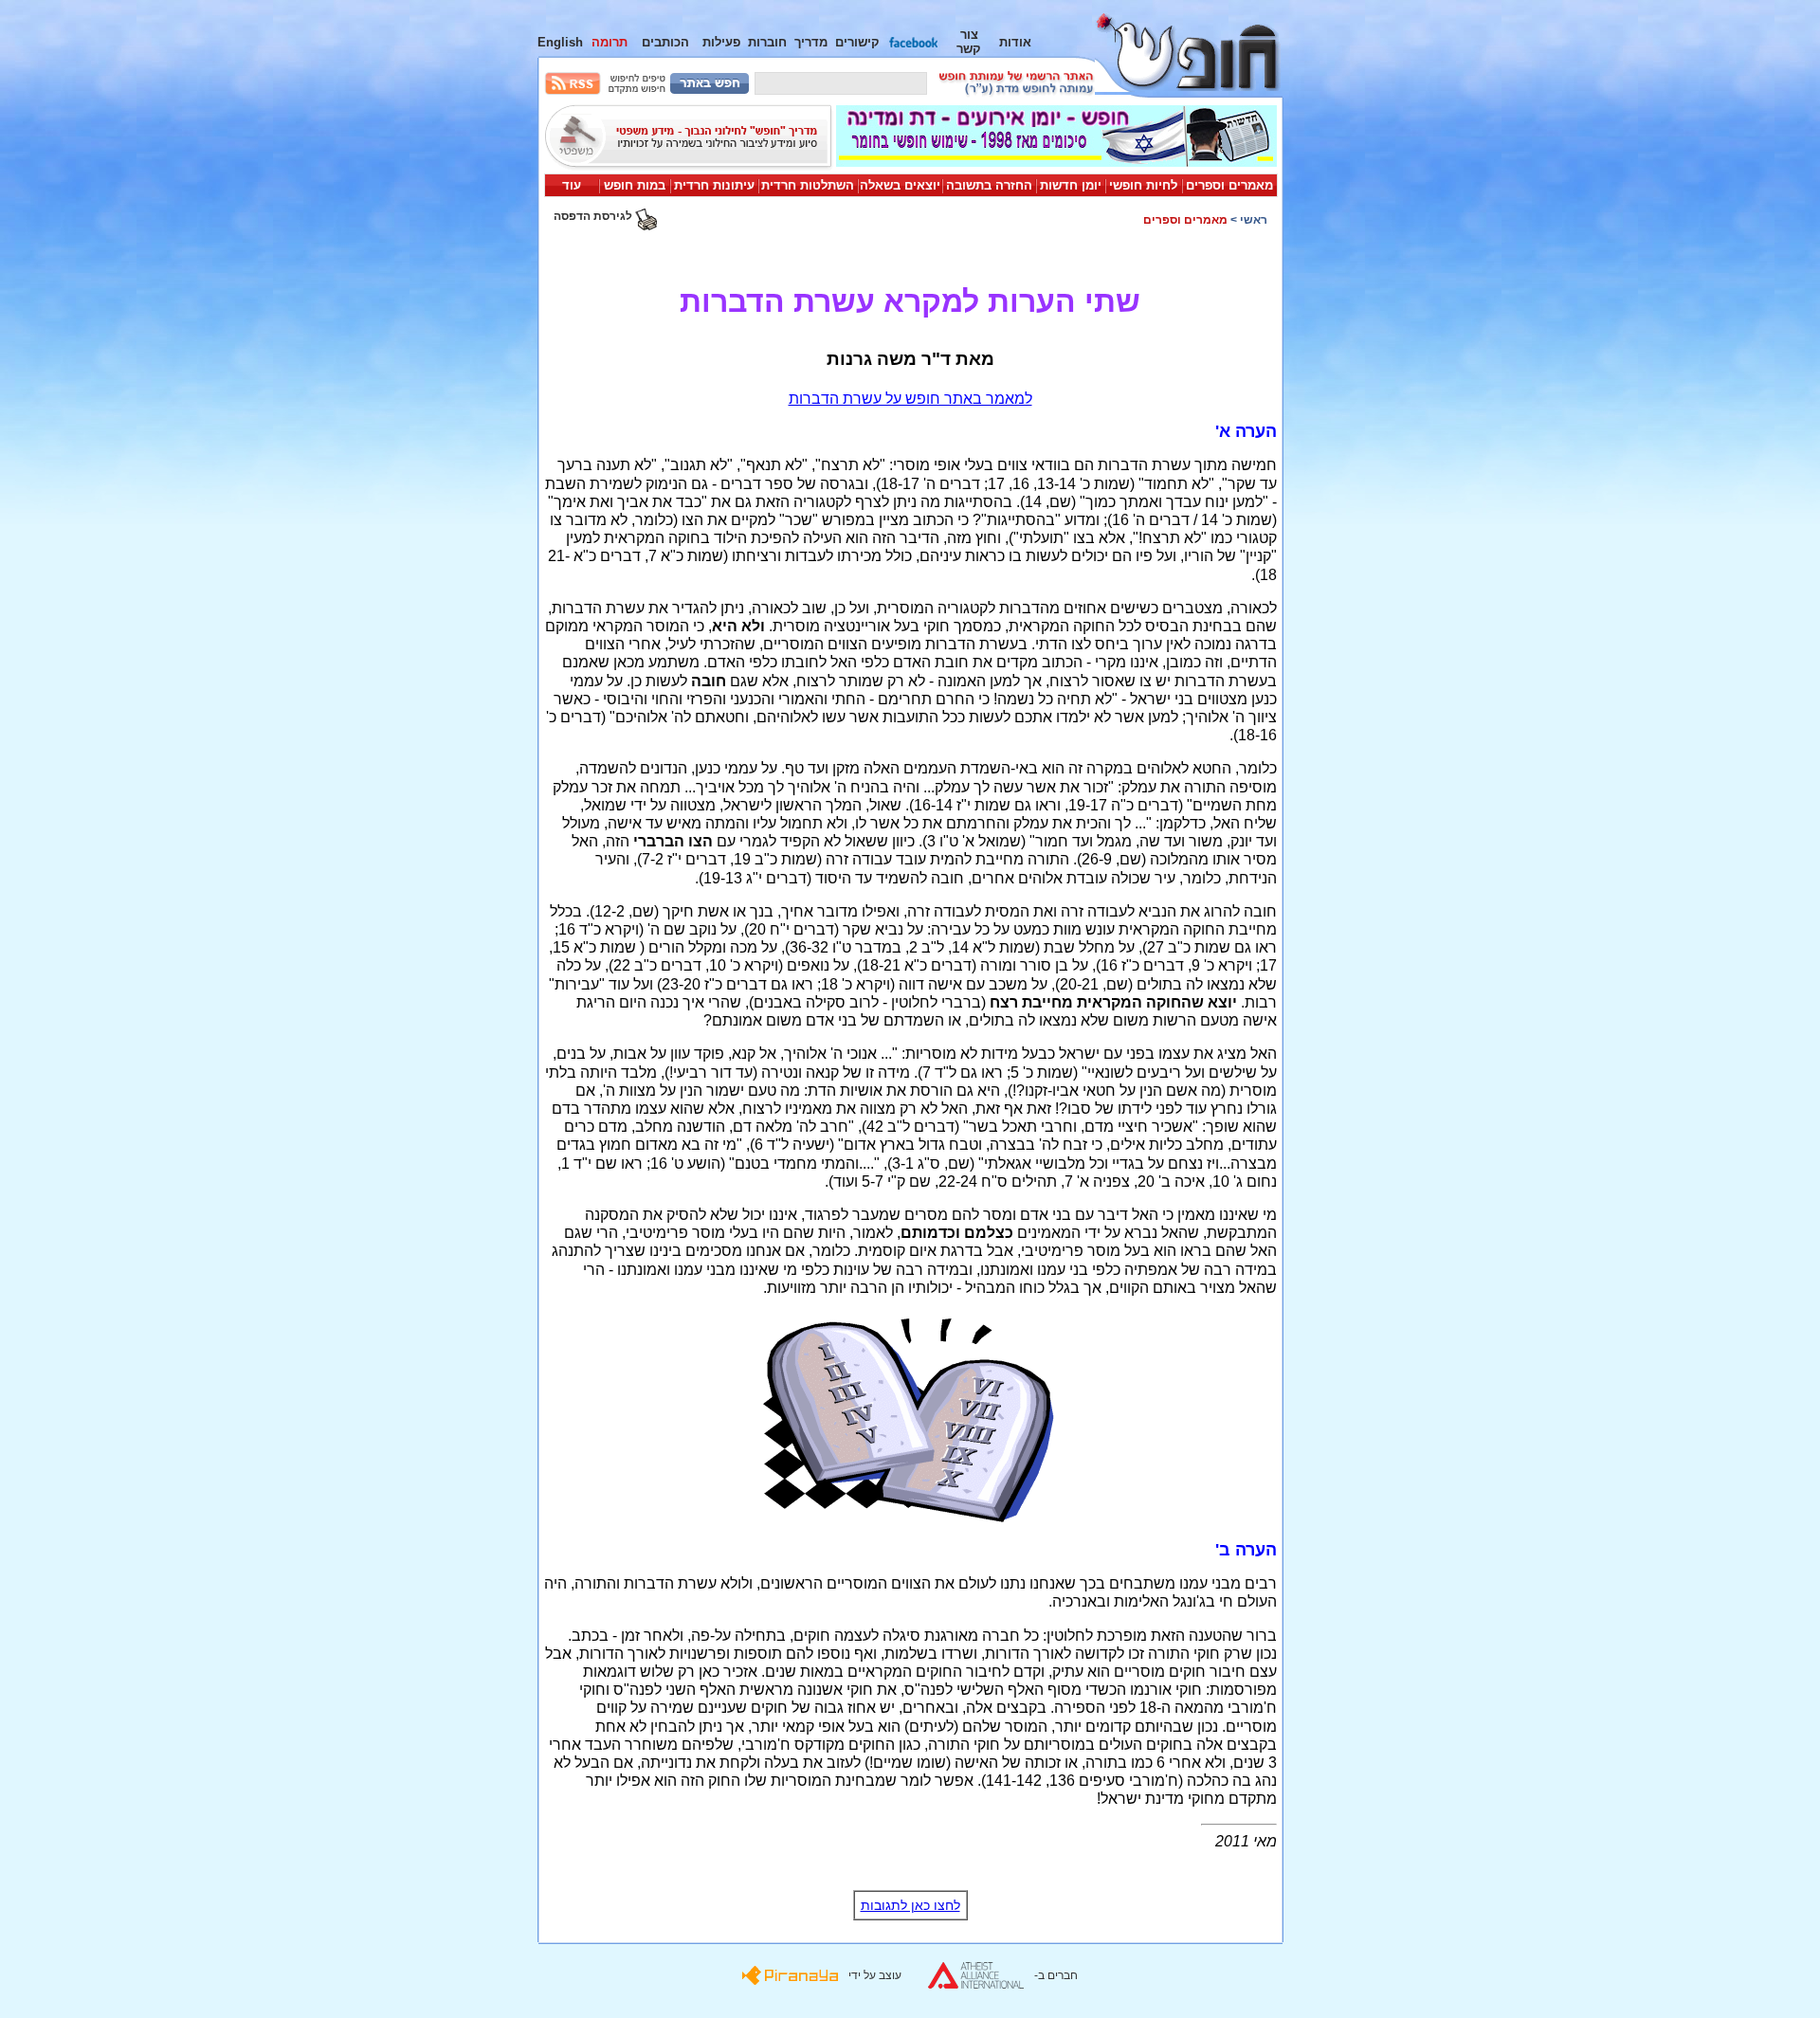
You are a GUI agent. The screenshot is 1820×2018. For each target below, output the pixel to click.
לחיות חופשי (1143, 185)
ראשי (1254, 220)
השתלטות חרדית (808, 185)
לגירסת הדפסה (594, 216)
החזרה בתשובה (989, 185)
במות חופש (635, 185)
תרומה (610, 42)
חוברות (767, 42)
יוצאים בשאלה (900, 185)
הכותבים (665, 42)
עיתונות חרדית (714, 185)
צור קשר (969, 42)
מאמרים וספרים (1229, 185)
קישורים (857, 42)
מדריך (811, 42)
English (560, 42)
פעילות (721, 42)
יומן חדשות (1071, 185)
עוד (572, 185)
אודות (1015, 42)
